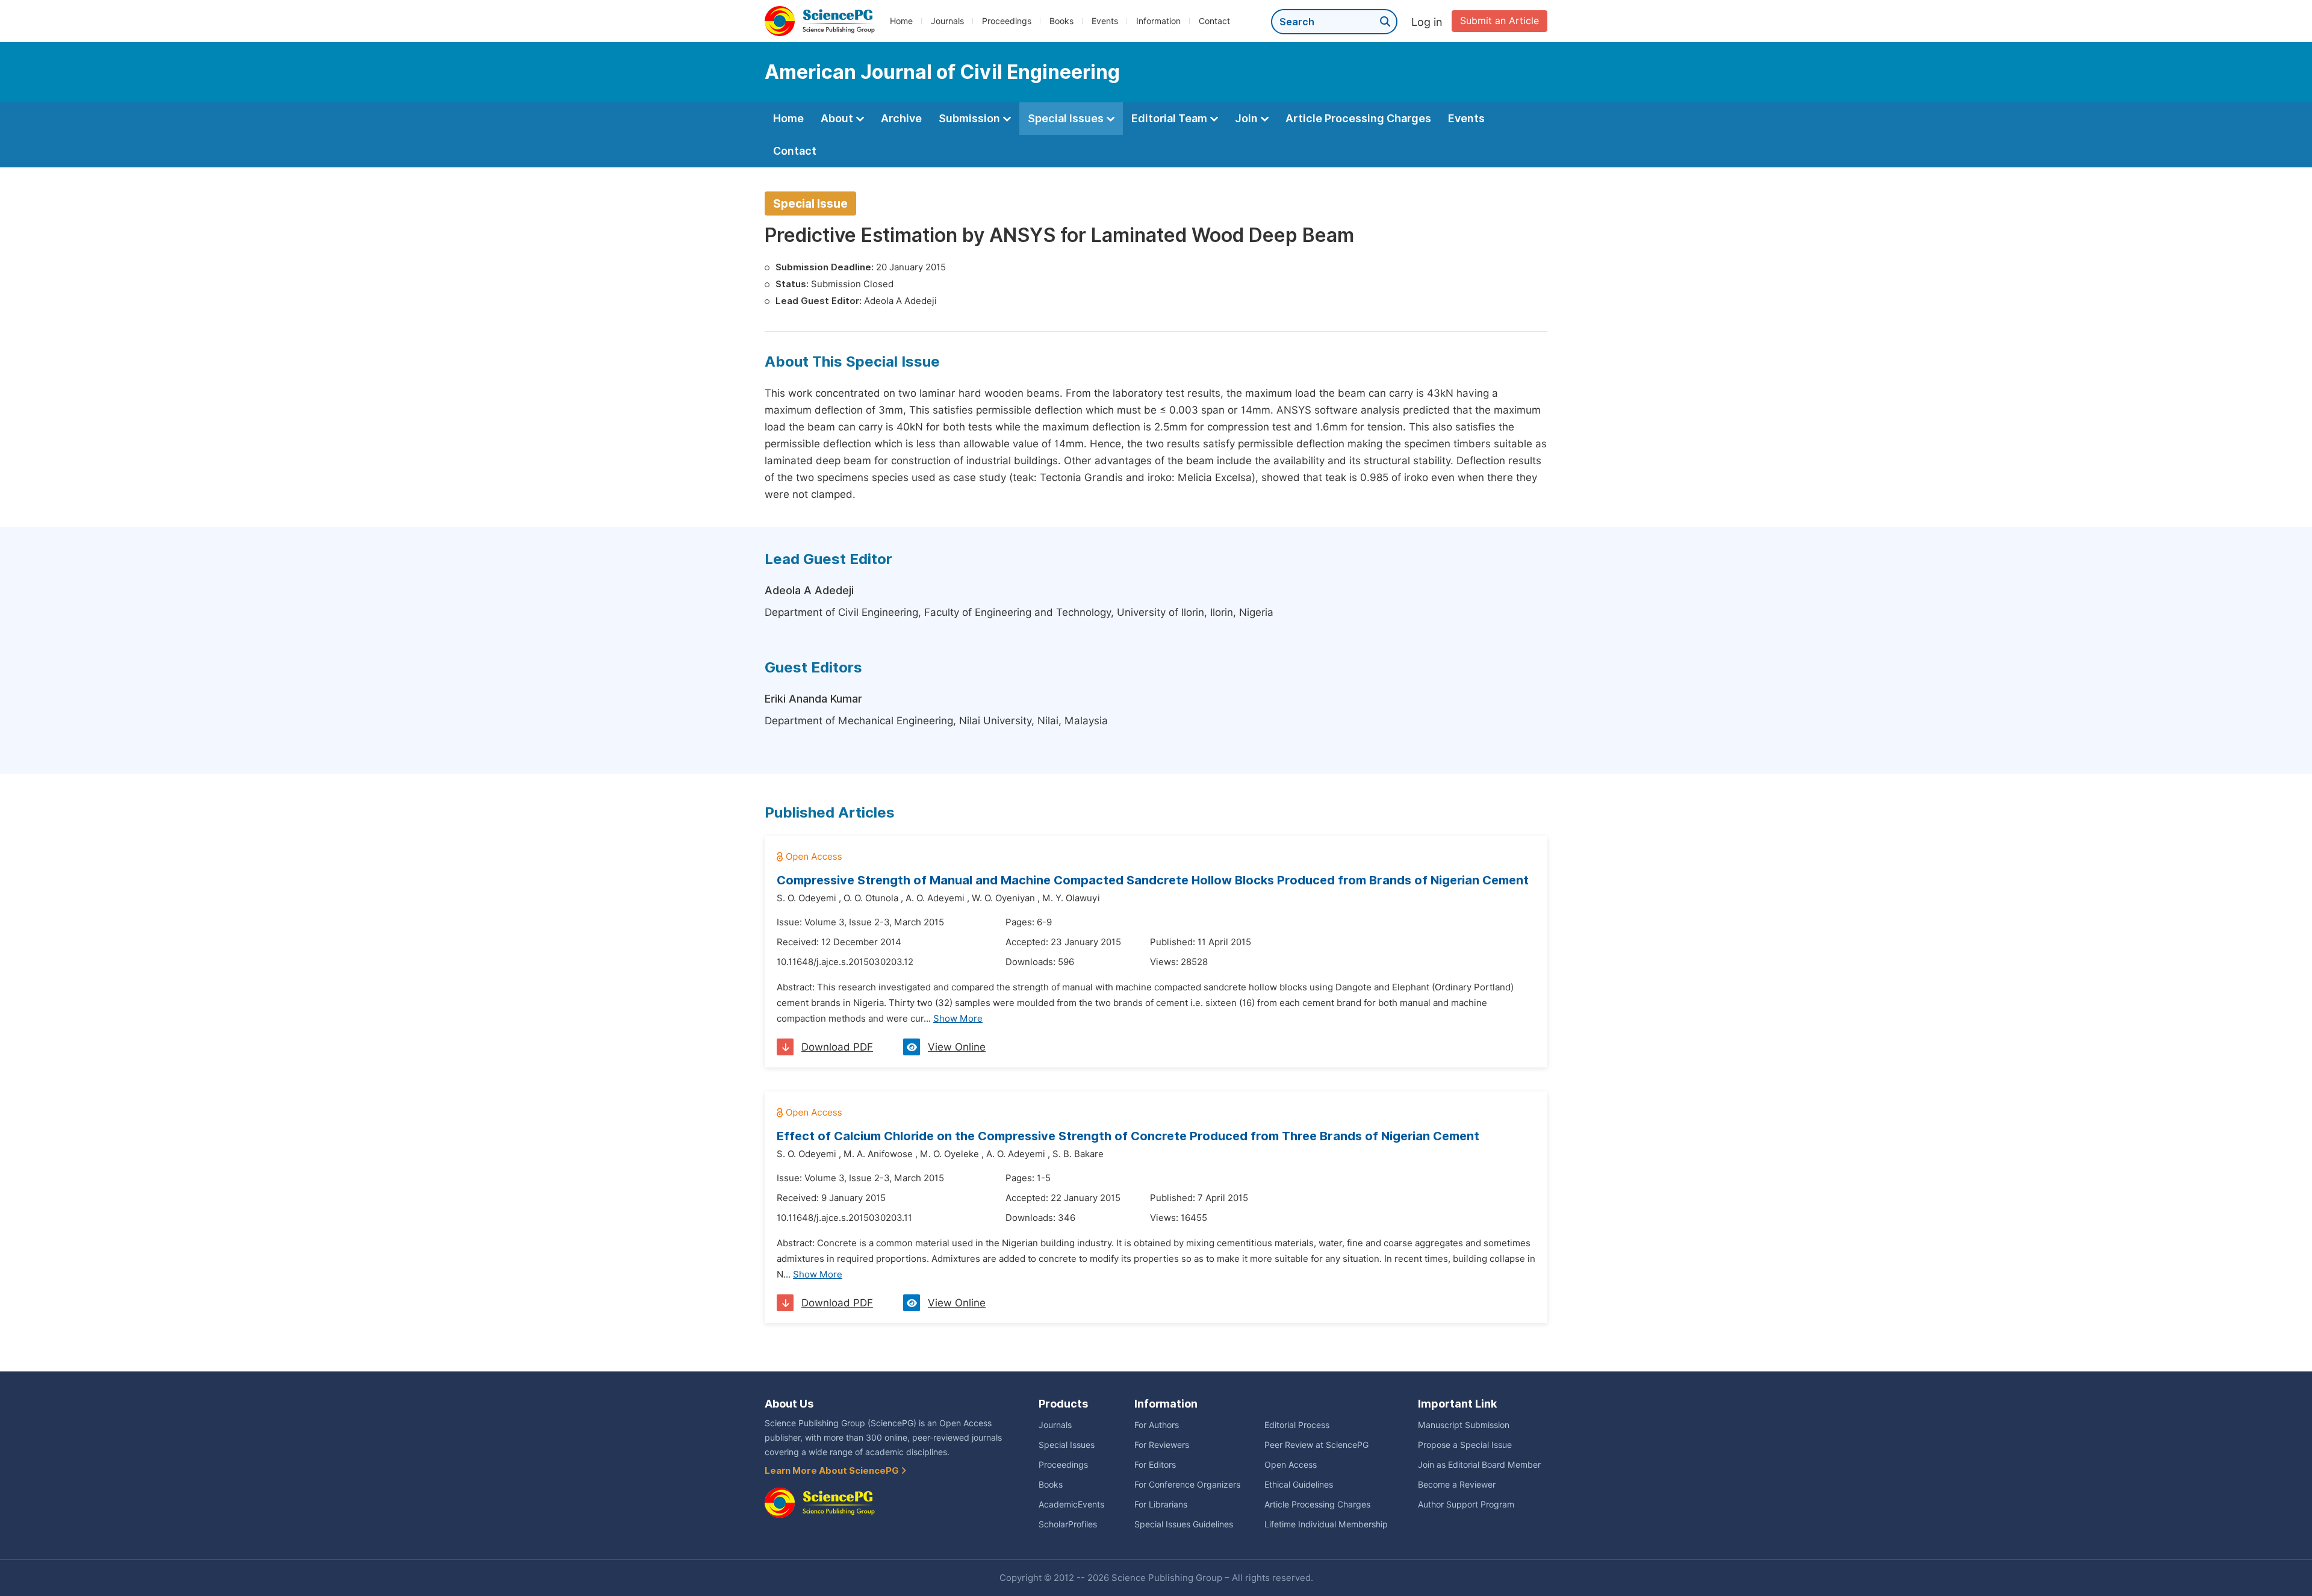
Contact (1214, 21)
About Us (789, 1404)
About (838, 118)
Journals (947, 21)
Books (1061, 21)
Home (901, 21)
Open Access (1291, 1465)
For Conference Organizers (1187, 1485)
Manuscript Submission (1464, 1425)
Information (1158, 21)
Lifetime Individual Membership (1326, 1524)
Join (1248, 118)
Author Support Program (1466, 1504)
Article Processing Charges (1358, 118)
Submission (971, 118)
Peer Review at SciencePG (1316, 1445)
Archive (901, 118)
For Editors (1155, 1465)
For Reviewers (1162, 1445)
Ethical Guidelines (1299, 1485)
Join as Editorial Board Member (1479, 1465)
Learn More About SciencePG (833, 1471)
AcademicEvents (1071, 1504)
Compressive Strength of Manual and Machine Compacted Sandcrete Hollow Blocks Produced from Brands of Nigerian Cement (1153, 880)
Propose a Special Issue (1465, 1445)
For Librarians (1161, 1504)
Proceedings (1007, 21)
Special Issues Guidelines (1184, 1524)
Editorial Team (1170, 118)
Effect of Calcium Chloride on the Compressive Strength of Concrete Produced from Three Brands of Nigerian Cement (1128, 1136)
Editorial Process (1297, 1425)
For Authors (1157, 1425)
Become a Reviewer (1457, 1485)
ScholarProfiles (1068, 1524)
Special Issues (1067, 118)
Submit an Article (1499, 21)
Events (1105, 21)
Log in (1427, 22)
